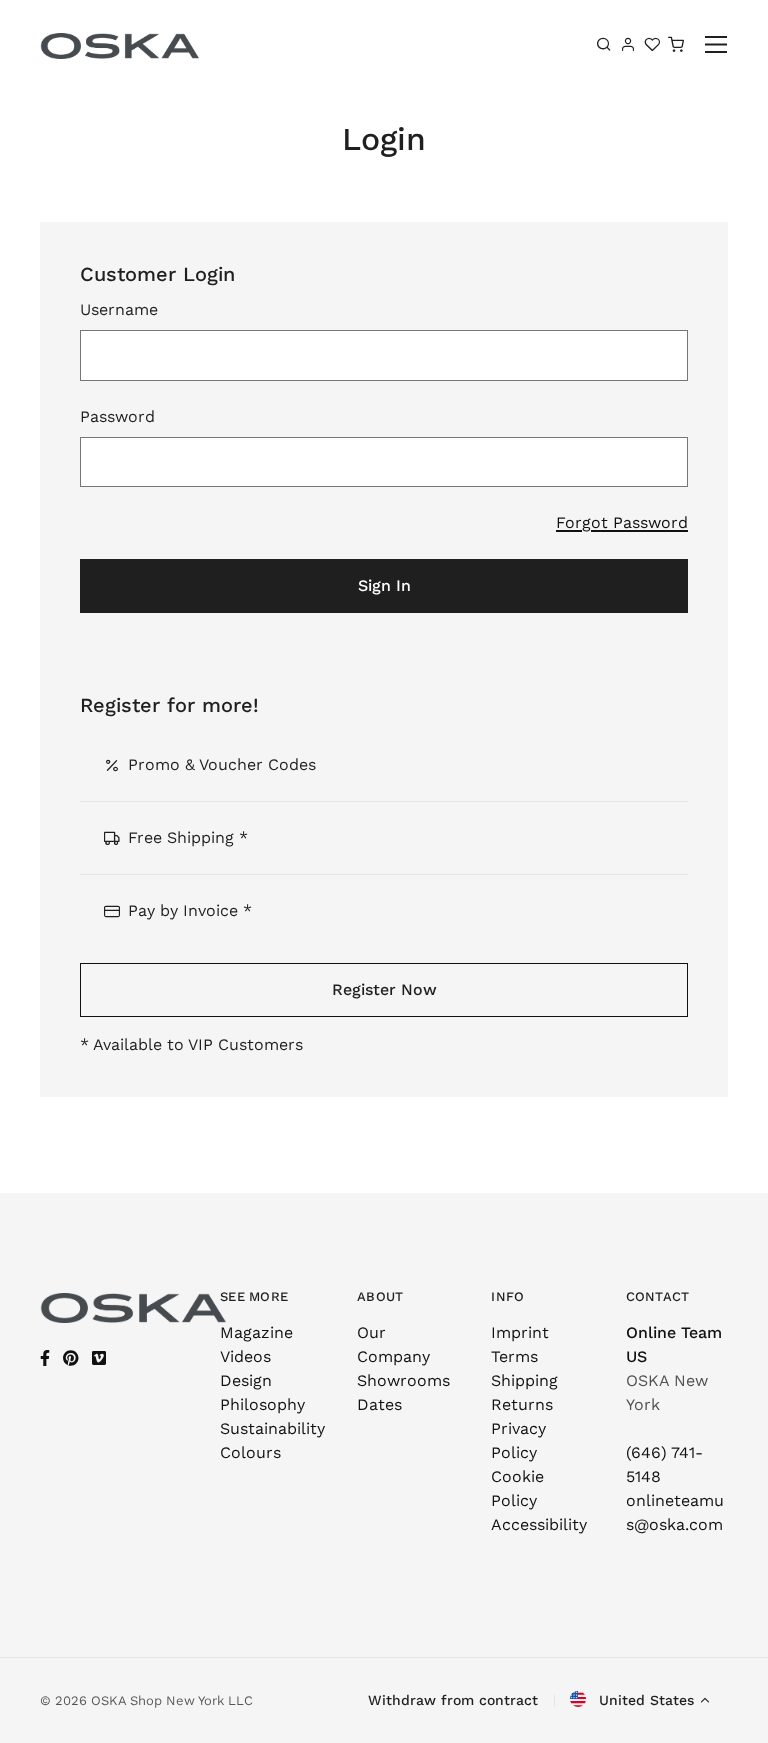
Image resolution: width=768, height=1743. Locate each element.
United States (644, 1700)
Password (117, 416)
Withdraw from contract (453, 1700)
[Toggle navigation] (716, 44)
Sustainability (272, 1428)
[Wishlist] (652, 44)
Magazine (256, 1332)
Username (119, 309)
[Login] (628, 44)
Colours (250, 1452)
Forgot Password (622, 522)
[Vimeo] (99, 1358)
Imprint (520, 1332)
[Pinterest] (71, 1358)
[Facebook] (45, 1358)
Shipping (524, 1380)
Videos (245, 1356)
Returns (522, 1404)
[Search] (604, 44)
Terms (514, 1356)
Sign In (384, 585)
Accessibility (539, 1524)
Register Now (384, 989)
